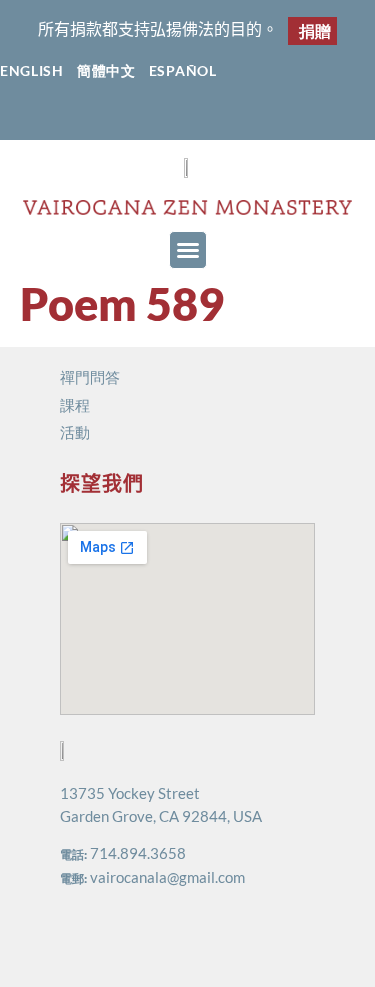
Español (183, 70)
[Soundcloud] (246, 116)
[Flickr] (207, 116)
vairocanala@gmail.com (167, 877)
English (32, 70)
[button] (188, 250)
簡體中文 (106, 70)
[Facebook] (129, 116)
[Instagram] (168, 116)
